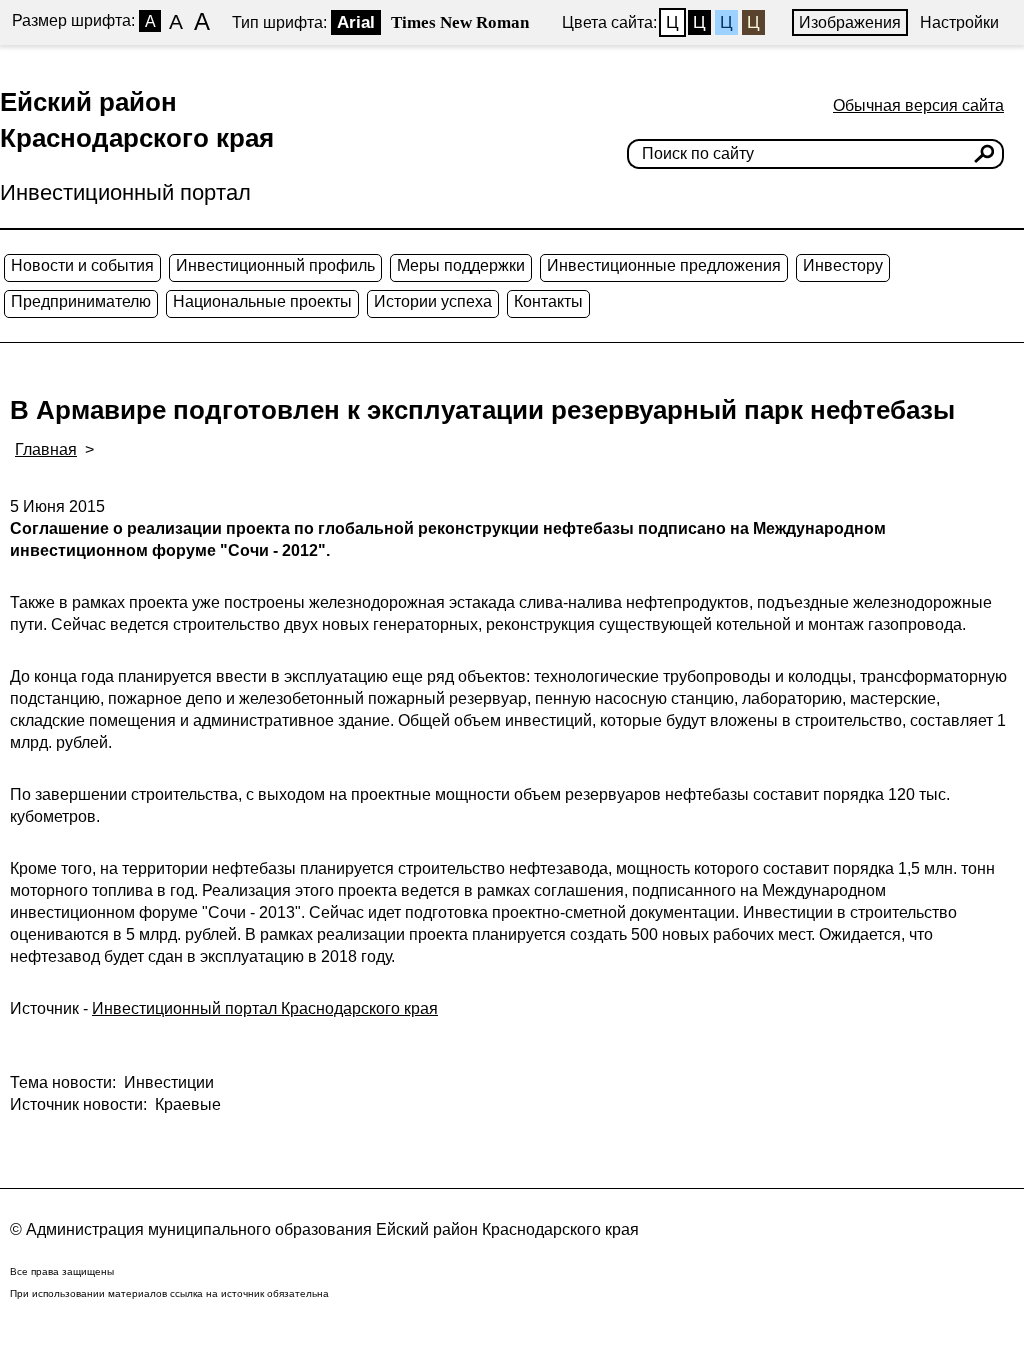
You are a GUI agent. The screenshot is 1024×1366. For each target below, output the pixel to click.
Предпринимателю (81, 301)
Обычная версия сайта (918, 105)
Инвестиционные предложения (664, 265)
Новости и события (82, 265)
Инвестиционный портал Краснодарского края (265, 1008)
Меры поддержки (461, 265)
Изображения (850, 22)
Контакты (548, 301)
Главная (46, 449)
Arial (356, 22)
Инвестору (843, 265)
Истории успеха (433, 301)
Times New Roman (460, 22)
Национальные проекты (262, 301)
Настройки (959, 22)
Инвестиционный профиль (275, 265)
